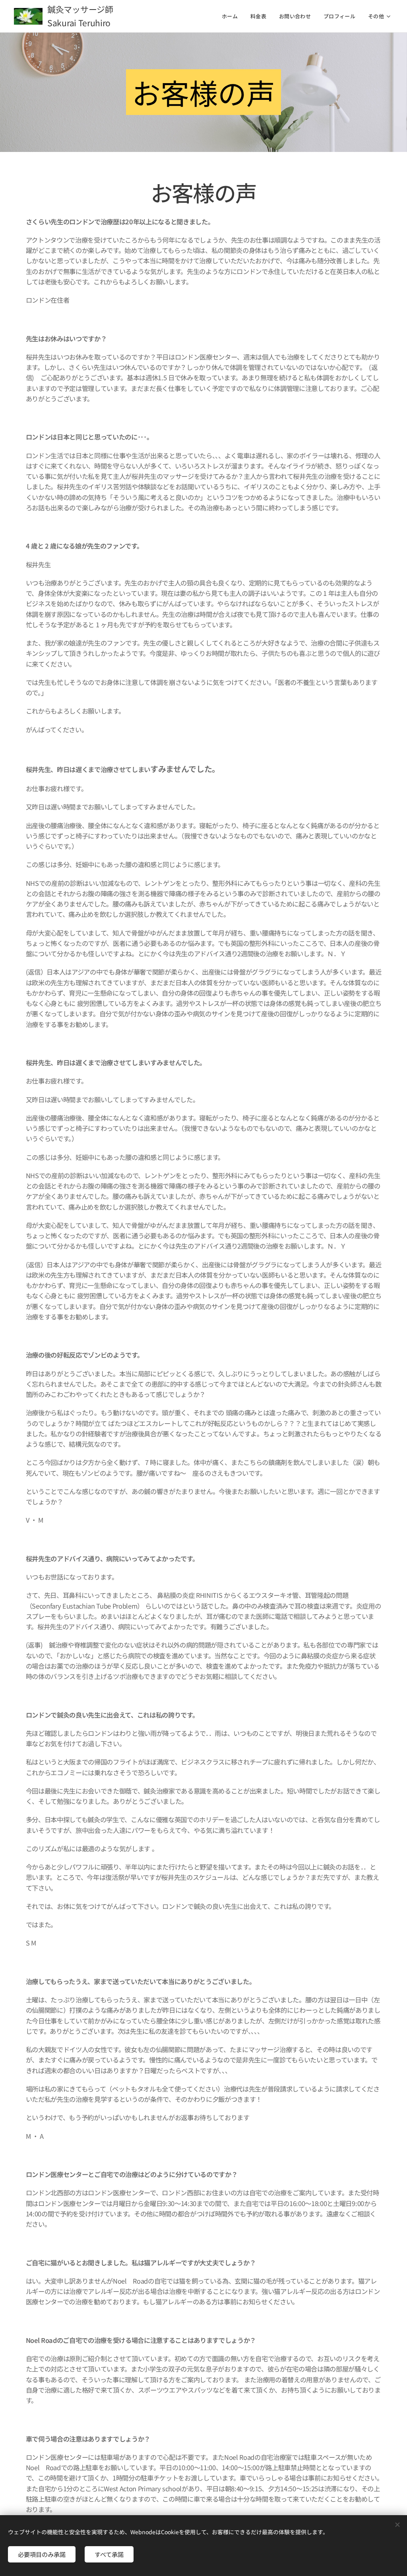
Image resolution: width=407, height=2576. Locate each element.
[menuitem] (232, 16)
